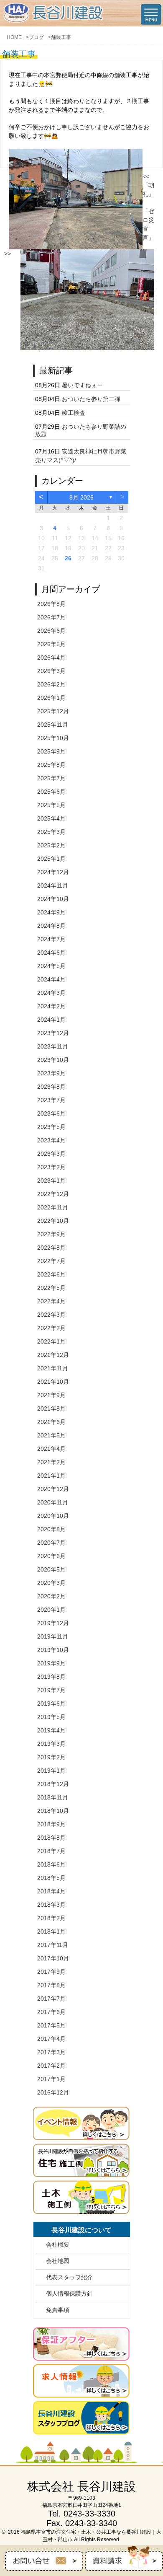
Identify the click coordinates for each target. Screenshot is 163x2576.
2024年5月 (51, 966)
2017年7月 (51, 1999)
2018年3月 (51, 1905)
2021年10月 (53, 1382)
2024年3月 (51, 993)
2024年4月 (51, 979)
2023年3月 (51, 1154)
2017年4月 (51, 2039)
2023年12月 (53, 1033)
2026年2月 (51, 684)
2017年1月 (51, 2079)
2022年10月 (53, 1221)
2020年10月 (53, 1516)
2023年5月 (51, 1127)
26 (68, 558)
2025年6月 (51, 792)
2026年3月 (51, 671)
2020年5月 (51, 1569)
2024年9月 (51, 912)
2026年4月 (51, 658)
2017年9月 (51, 1972)
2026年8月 (51, 604)
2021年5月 (51, 1435)
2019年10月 (53, 1650)
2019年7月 (51, 1690)
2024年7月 (51, 939)
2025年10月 (53, 738)
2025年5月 (51, 805)
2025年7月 (51, 778)
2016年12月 (53, 2092)
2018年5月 (51, 1878)
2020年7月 (51, 1543)
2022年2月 (51, 1328)
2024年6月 (51, 953)
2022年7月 (51, 1261)
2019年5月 (51, 1717)
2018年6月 (51, 1864)
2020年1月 (51, 1610)
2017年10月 (53, 1958)
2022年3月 (51, 1315)
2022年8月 (51, 1248)
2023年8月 (51, 1087)
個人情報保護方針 (69, 2294)
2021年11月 (53, 1368)
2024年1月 (51, 1020)
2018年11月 (53, 1797)
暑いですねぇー (82, 385)
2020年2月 (51, 1596)
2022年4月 (51, 1301)
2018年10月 (53, 1811)
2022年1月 (51, 1341)
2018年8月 (51, 1838)
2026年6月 (51, 631)
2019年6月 (51, 1704)
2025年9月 (51, 751)
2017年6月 (51, 2012)
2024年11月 (53, 885)
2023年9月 (51, 1073)
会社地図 (58, 2261)
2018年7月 (51, 1851)
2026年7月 (51, 617)
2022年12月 (53, 1194)
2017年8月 (51, 1985)
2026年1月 (51, 698)
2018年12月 (53, 1784)
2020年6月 (51, 1556)
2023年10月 (53, 1060)
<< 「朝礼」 (148, 185)
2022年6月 (51, 1274)
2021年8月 (51, 1408)
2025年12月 (53, 711)
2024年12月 (53, 872)
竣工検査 (74, 413)
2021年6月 (51, 1422)
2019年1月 (51, 1771)
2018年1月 (51, 1931)
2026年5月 (51, 644)
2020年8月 (51, 1529)
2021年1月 (51, 1476)
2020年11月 (53, 1502)
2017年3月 (51, 2052)
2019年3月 (51, 1744)
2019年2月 (51, 1757)
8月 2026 (81, 497)
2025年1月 (51, 859)
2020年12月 (53, 1489)
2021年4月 (51, 1449)
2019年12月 (53, 1623)
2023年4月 (51, 1140)
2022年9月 (51, 1234)
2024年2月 (51, 1006)
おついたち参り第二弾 (91, 399)
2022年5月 (51, 1288)
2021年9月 (51, 1395)
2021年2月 (51, 1462)
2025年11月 (53, 725)
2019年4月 (51, 1730)
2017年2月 (51, 2066)
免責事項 (58, 2310)
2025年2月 (51, 845)
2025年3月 (51, 832)
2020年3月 (51, 1583)
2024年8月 (51, 926)
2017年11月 (53, 1945)
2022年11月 (53, 1207)
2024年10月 (53, 899)
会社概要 (58, 2245)
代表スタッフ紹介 (69, 2277)
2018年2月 (51, 1918)
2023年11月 (53, 1046)
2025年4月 (51, 818)
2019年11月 (53, 1636)
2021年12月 (53, 1355)
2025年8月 (51, 765)
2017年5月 (51, 2025)
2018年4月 (51, 1891)
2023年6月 (51, 1113)
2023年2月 (51, 1167)
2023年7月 (51, 1100)
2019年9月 (51, 1663)
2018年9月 (51, 1824)
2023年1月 (51, 1181)
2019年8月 (51, 1677)
